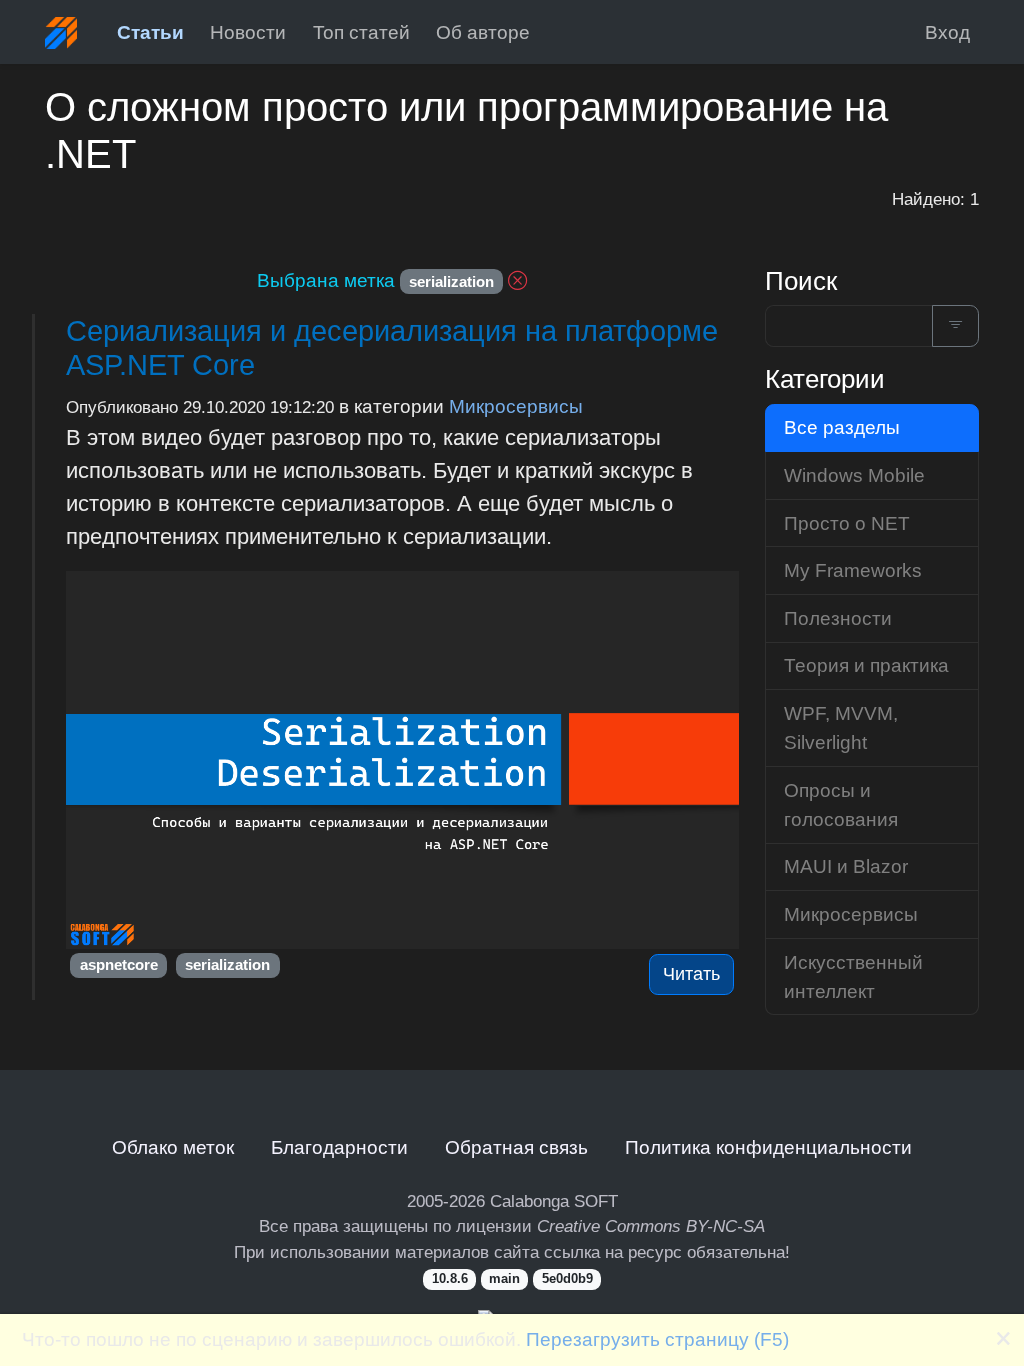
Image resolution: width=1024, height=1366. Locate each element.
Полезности (838, 618)
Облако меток (173, 1147)
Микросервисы (516, 406)
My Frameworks (853, 570)
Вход (947, 32)
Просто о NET (847, 523)
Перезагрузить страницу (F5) (657, 1339)
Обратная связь (516, 1147)
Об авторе (483, 32)
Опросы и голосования (841, 804)
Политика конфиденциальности (768, 1147)
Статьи (150, 32)
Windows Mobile (854, 475)
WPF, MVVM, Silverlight (841, 727)
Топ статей (361, 32)
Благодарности (339, 1147)
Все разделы (842, 427)
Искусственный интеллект (853, 976)
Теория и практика (866, 665)
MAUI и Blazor (846, 866)
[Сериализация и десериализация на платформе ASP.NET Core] (402, 760)
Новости (248, 32)
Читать (691, 974)
